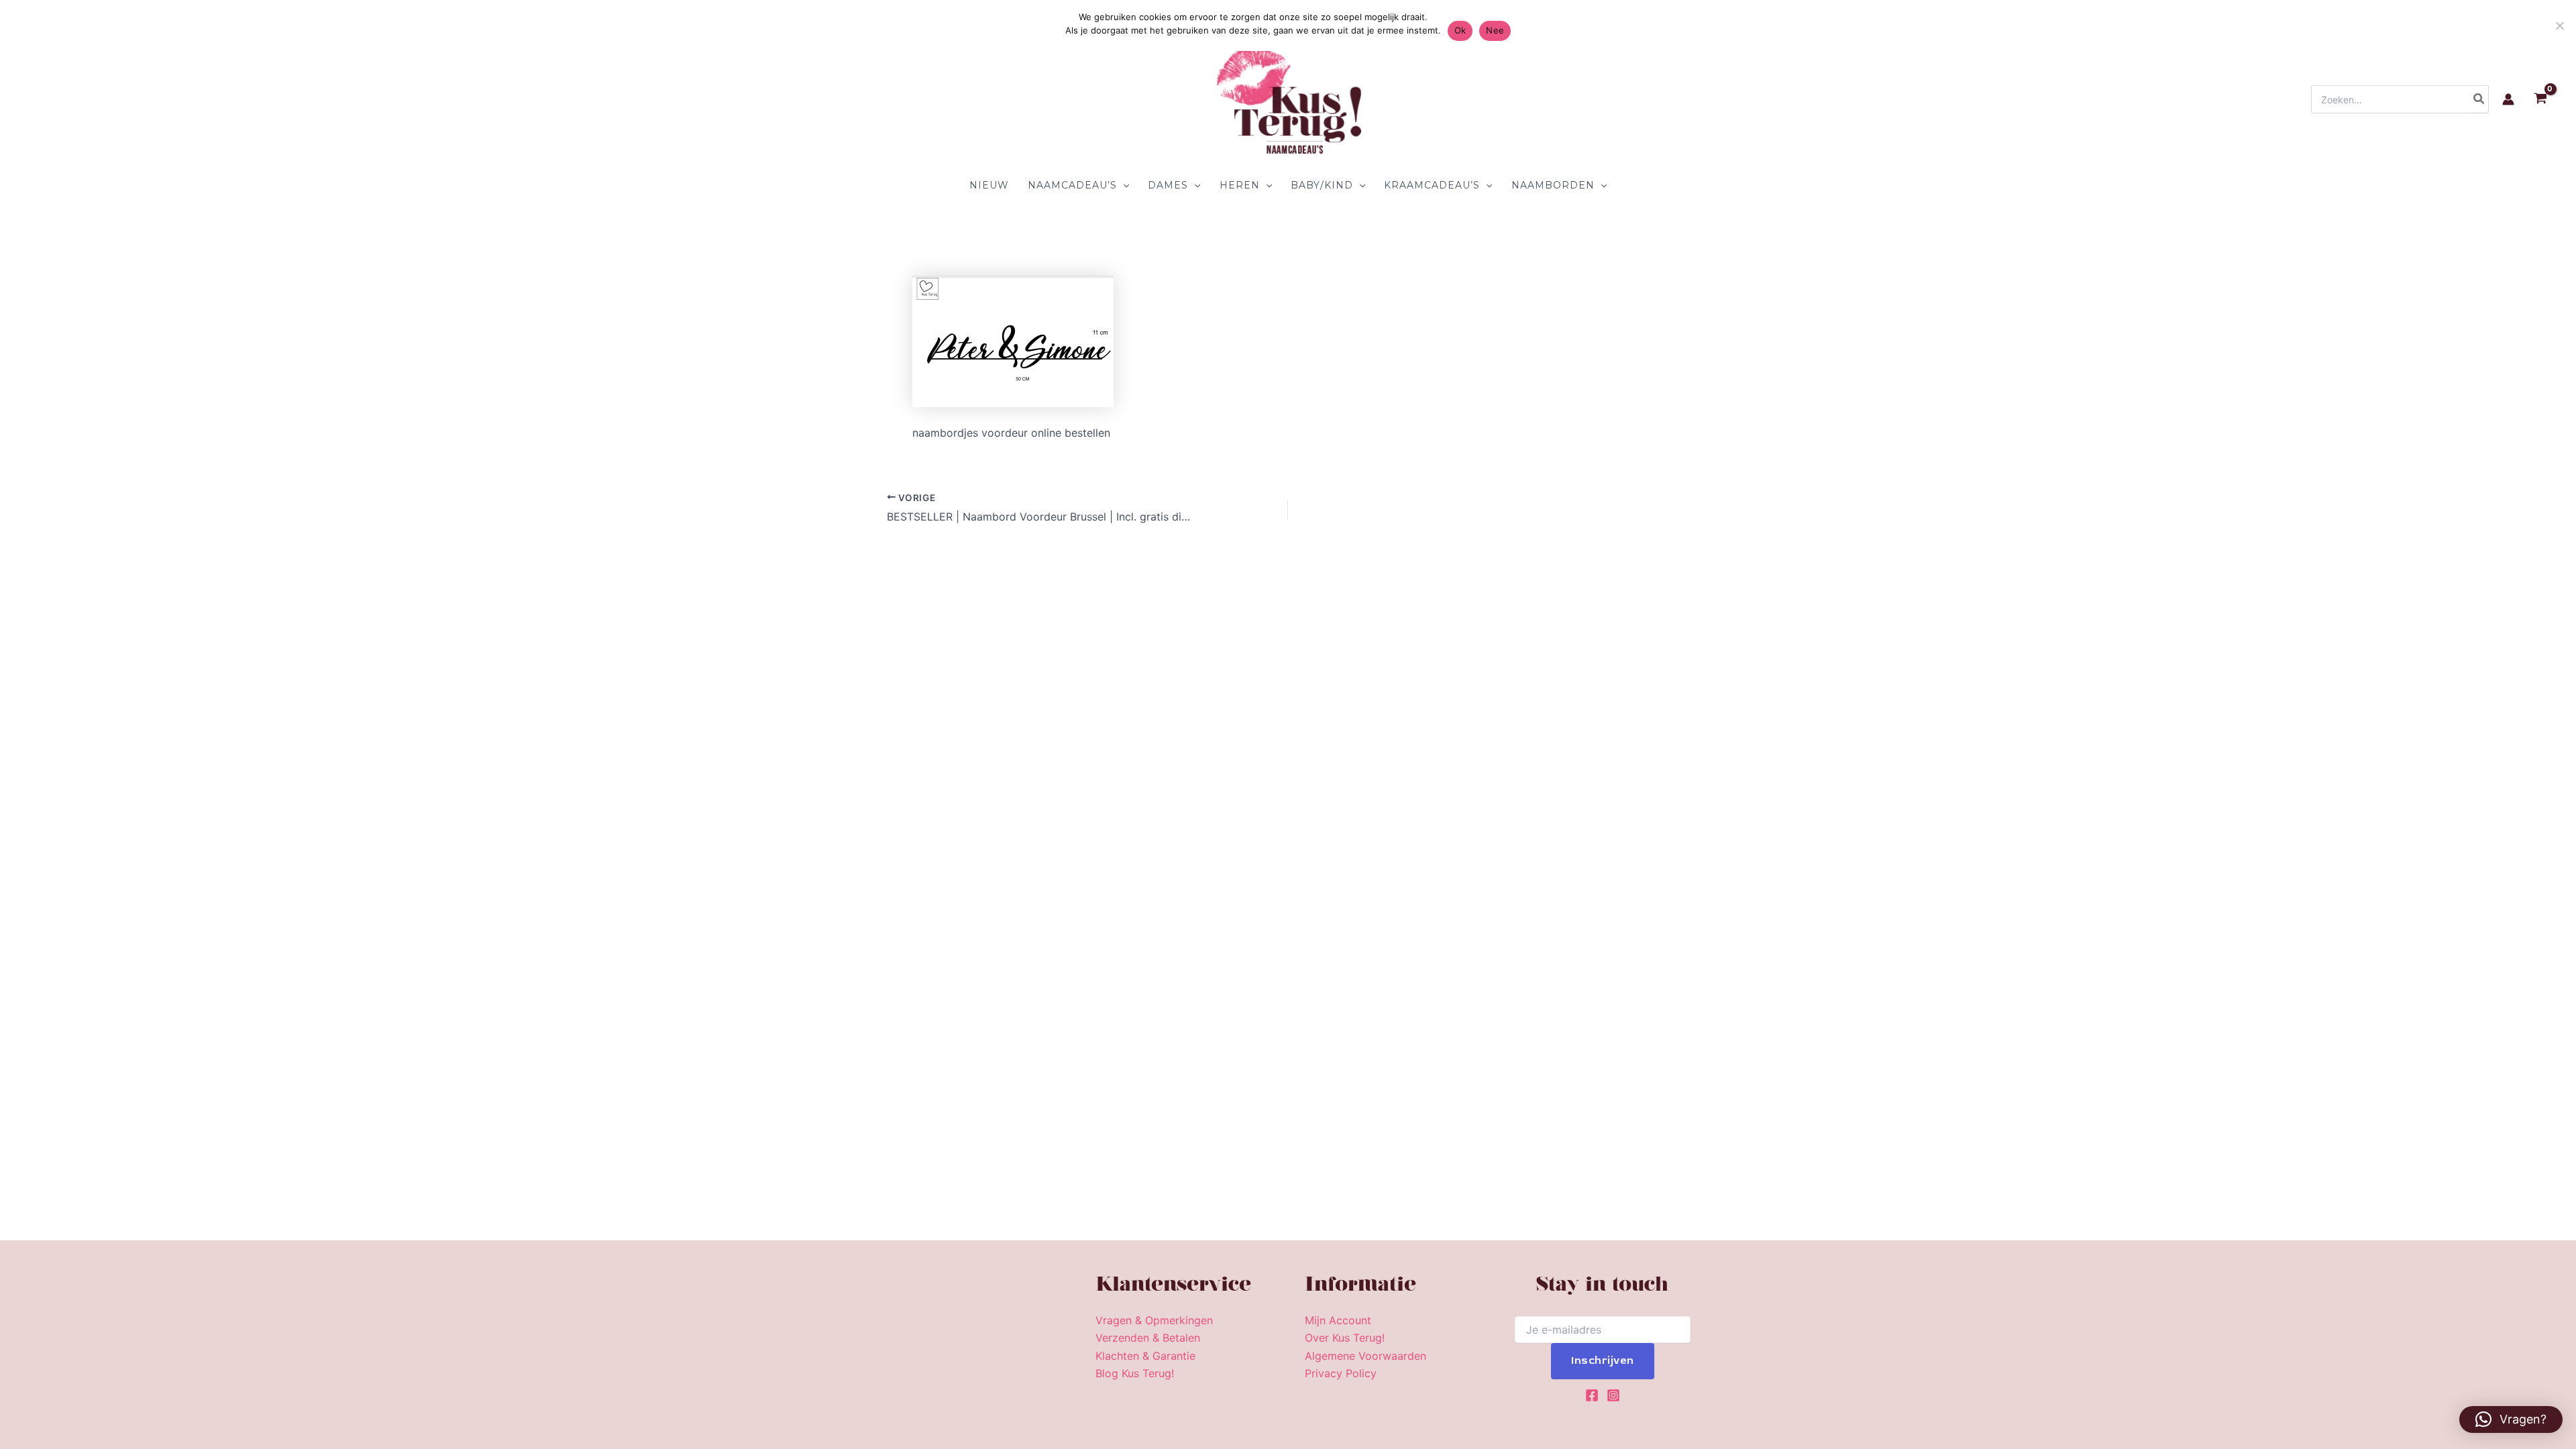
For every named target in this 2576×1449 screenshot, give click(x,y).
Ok (1460, 30)
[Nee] (2559, 25)
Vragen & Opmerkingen (1154, 1320)
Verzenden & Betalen (1148, 1338)
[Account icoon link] (2508, 99)
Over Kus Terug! (1345, 1338)
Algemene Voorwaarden (1365, 1356)
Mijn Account (1338, 1320)
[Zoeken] (2479, 99)
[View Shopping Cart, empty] (2540, 100)
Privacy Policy (1341, 1373)
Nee (1495, 30)
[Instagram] (1613, 1395)
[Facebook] (1592, 1395)
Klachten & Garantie (1145, 1356)
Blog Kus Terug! (1135, 1373)
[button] (1123, 185)
